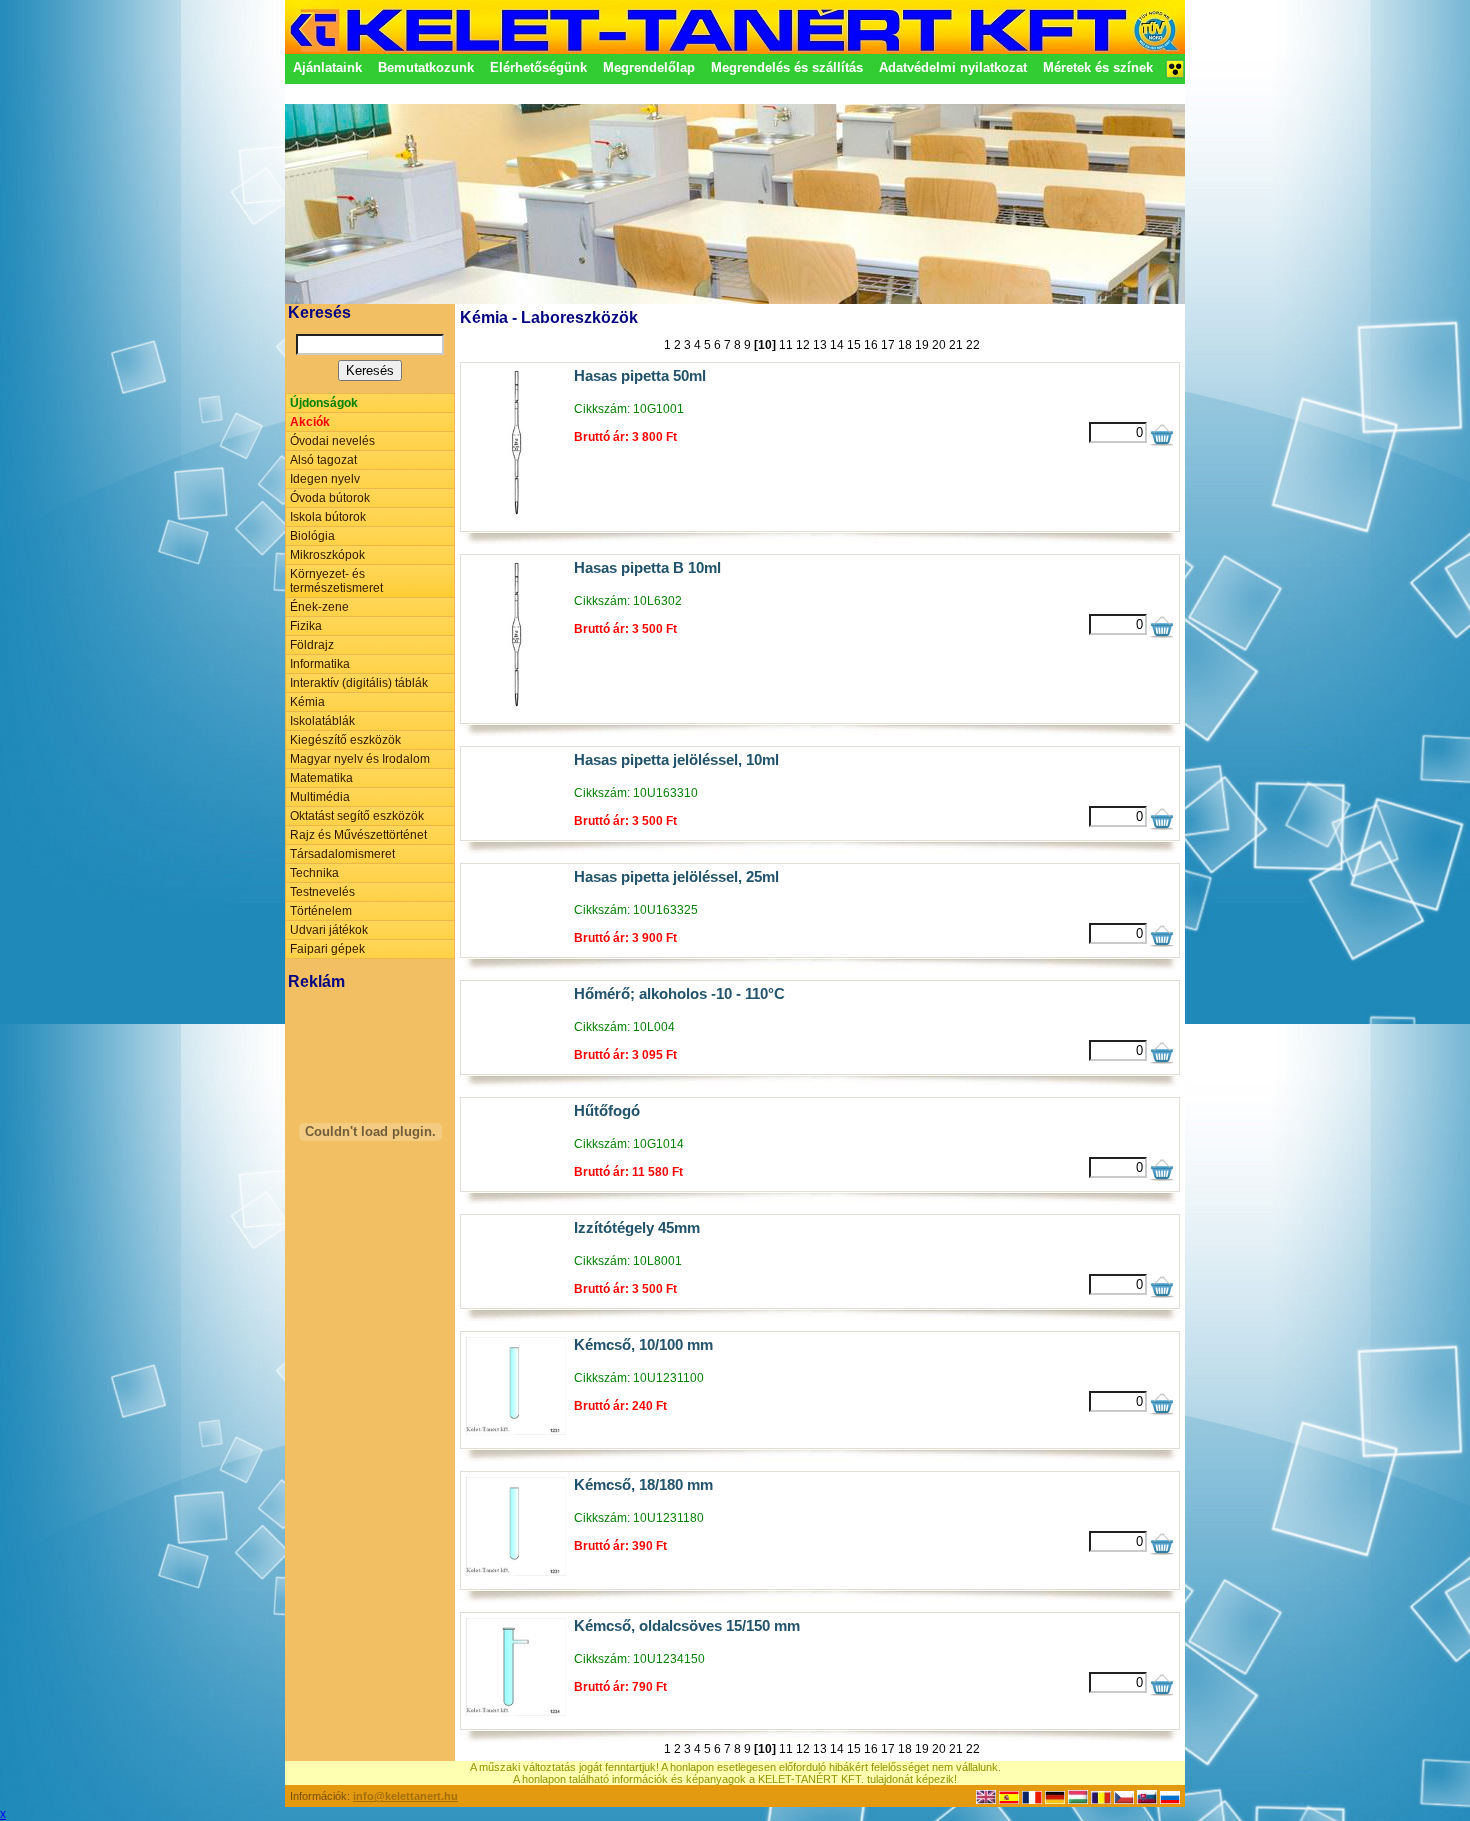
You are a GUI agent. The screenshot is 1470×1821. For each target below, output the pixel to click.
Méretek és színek (1098, 67)
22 (973, 345)
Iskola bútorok (328, 517)
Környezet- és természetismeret (336, 581)
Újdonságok (324, 403)
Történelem (321, 911)
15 (854, 345)
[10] (765, 345)
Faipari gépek (327, 949)
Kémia (307, 702)
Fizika (306, 626)
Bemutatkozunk (426, 67)
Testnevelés (322, 892)
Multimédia (320, 797)
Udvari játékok (329, 930)
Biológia (312, 536)
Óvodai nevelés (332, 441)
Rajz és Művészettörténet (358, 835)
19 (922, 345)
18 (905, 345)
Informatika (320, 664)
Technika (314, 873)
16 (871, 345)
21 (956, 345)
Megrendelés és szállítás (787, 67)
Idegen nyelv (325, 479)
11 (786, 345)
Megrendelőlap (649, 67)
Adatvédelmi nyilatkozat (953, 67)
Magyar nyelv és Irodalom (360, 759)
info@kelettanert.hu (405, 1796)
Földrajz (312, 645)
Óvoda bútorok (330, 498)
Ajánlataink (327, 67)
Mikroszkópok (327, 555)
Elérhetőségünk (538, 67)
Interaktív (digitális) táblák (359, 683)
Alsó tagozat (323, 460)
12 (803, 345)
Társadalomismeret (342, 854)
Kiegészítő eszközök (345, 740)
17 (888, 345)
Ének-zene (319, 607)
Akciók (310, 422)
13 (820, 345)
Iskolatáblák (322, 721)
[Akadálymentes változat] (1175, 75)
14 (837, 345)
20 (939, 345)
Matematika (321, 778)
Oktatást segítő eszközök (357, 816)
